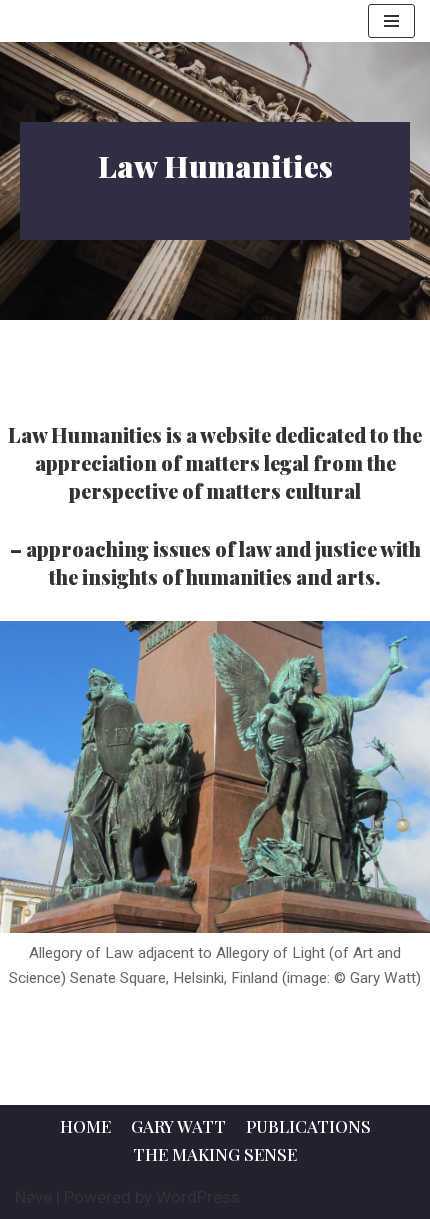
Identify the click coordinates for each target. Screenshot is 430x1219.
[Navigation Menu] (391, 21)
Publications (308, 1126)
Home (85, 1126)
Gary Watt (178, 1126)
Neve (33, 1197)
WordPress (198, 1197)
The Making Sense (215, 1154)
